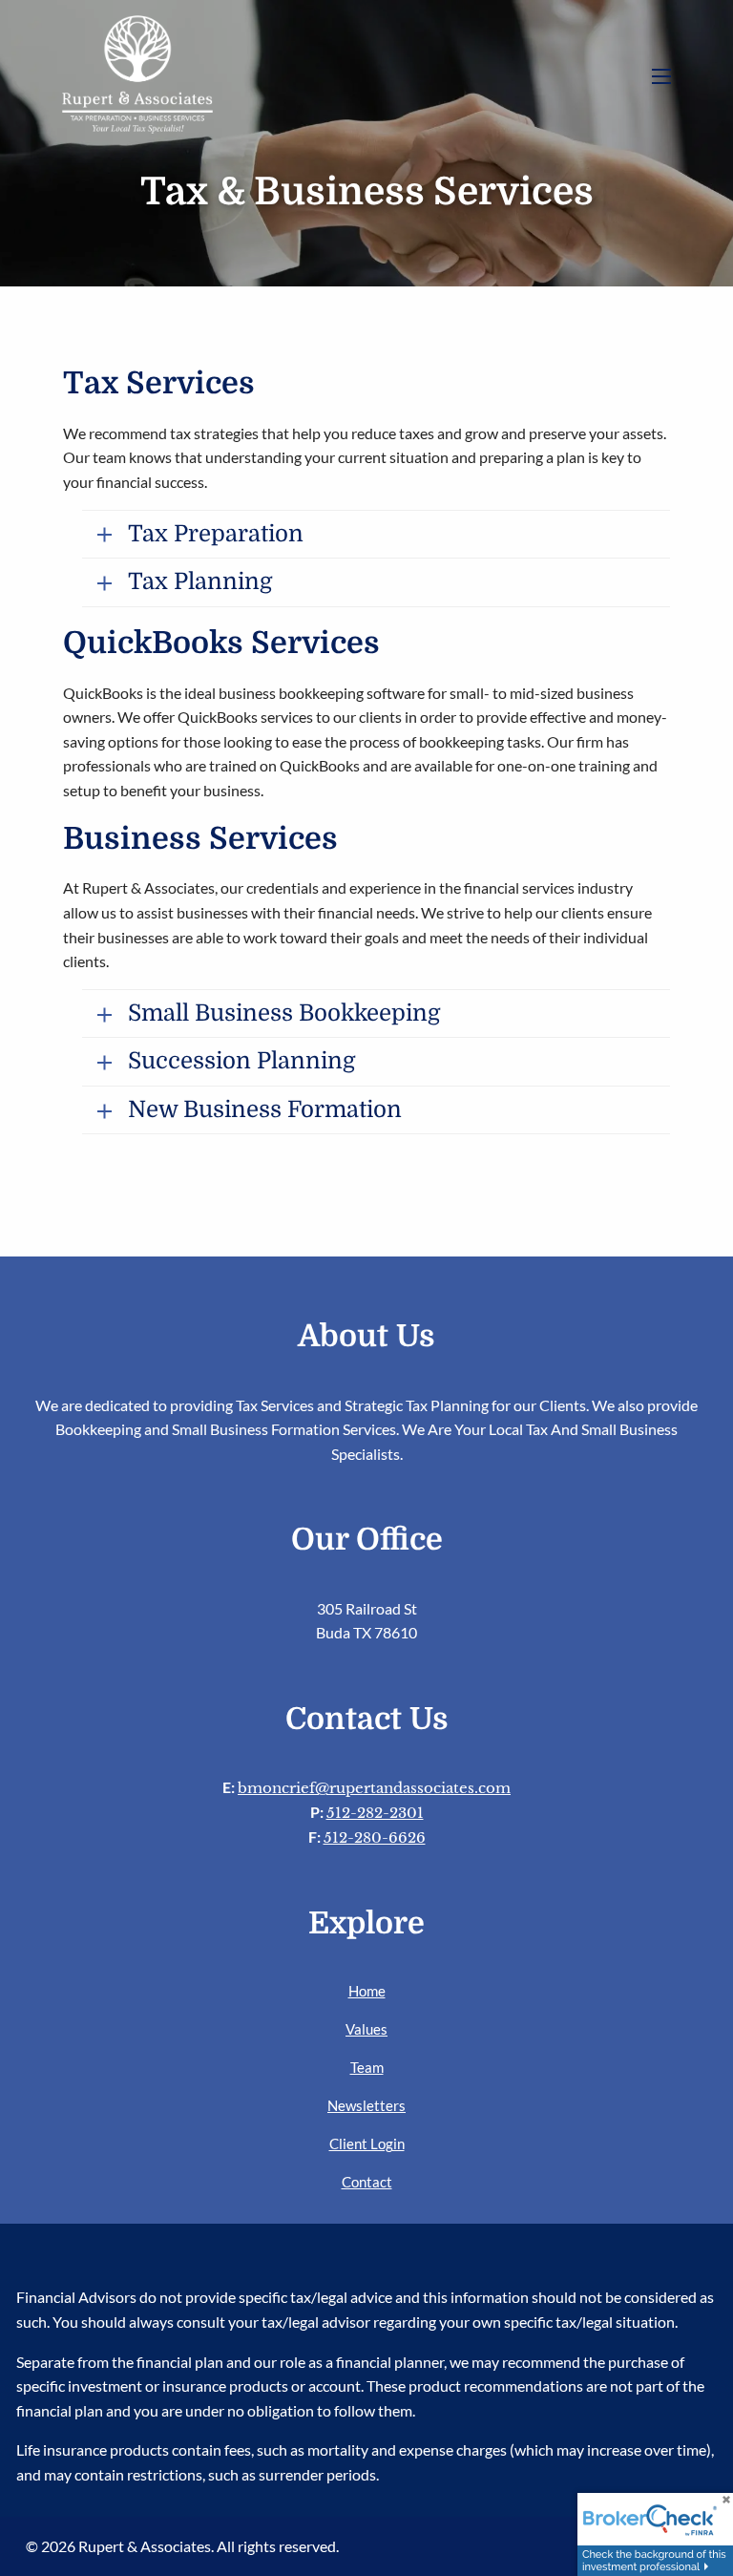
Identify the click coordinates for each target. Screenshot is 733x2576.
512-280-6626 (375, 1837)
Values (366, 2029)
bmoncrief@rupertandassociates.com (374, 1788)
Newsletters (366, 2105)
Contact (367, 2182)
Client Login (367, 2143)
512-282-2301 (375, 1813)
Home (367, 1991)
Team (367, 2067)
